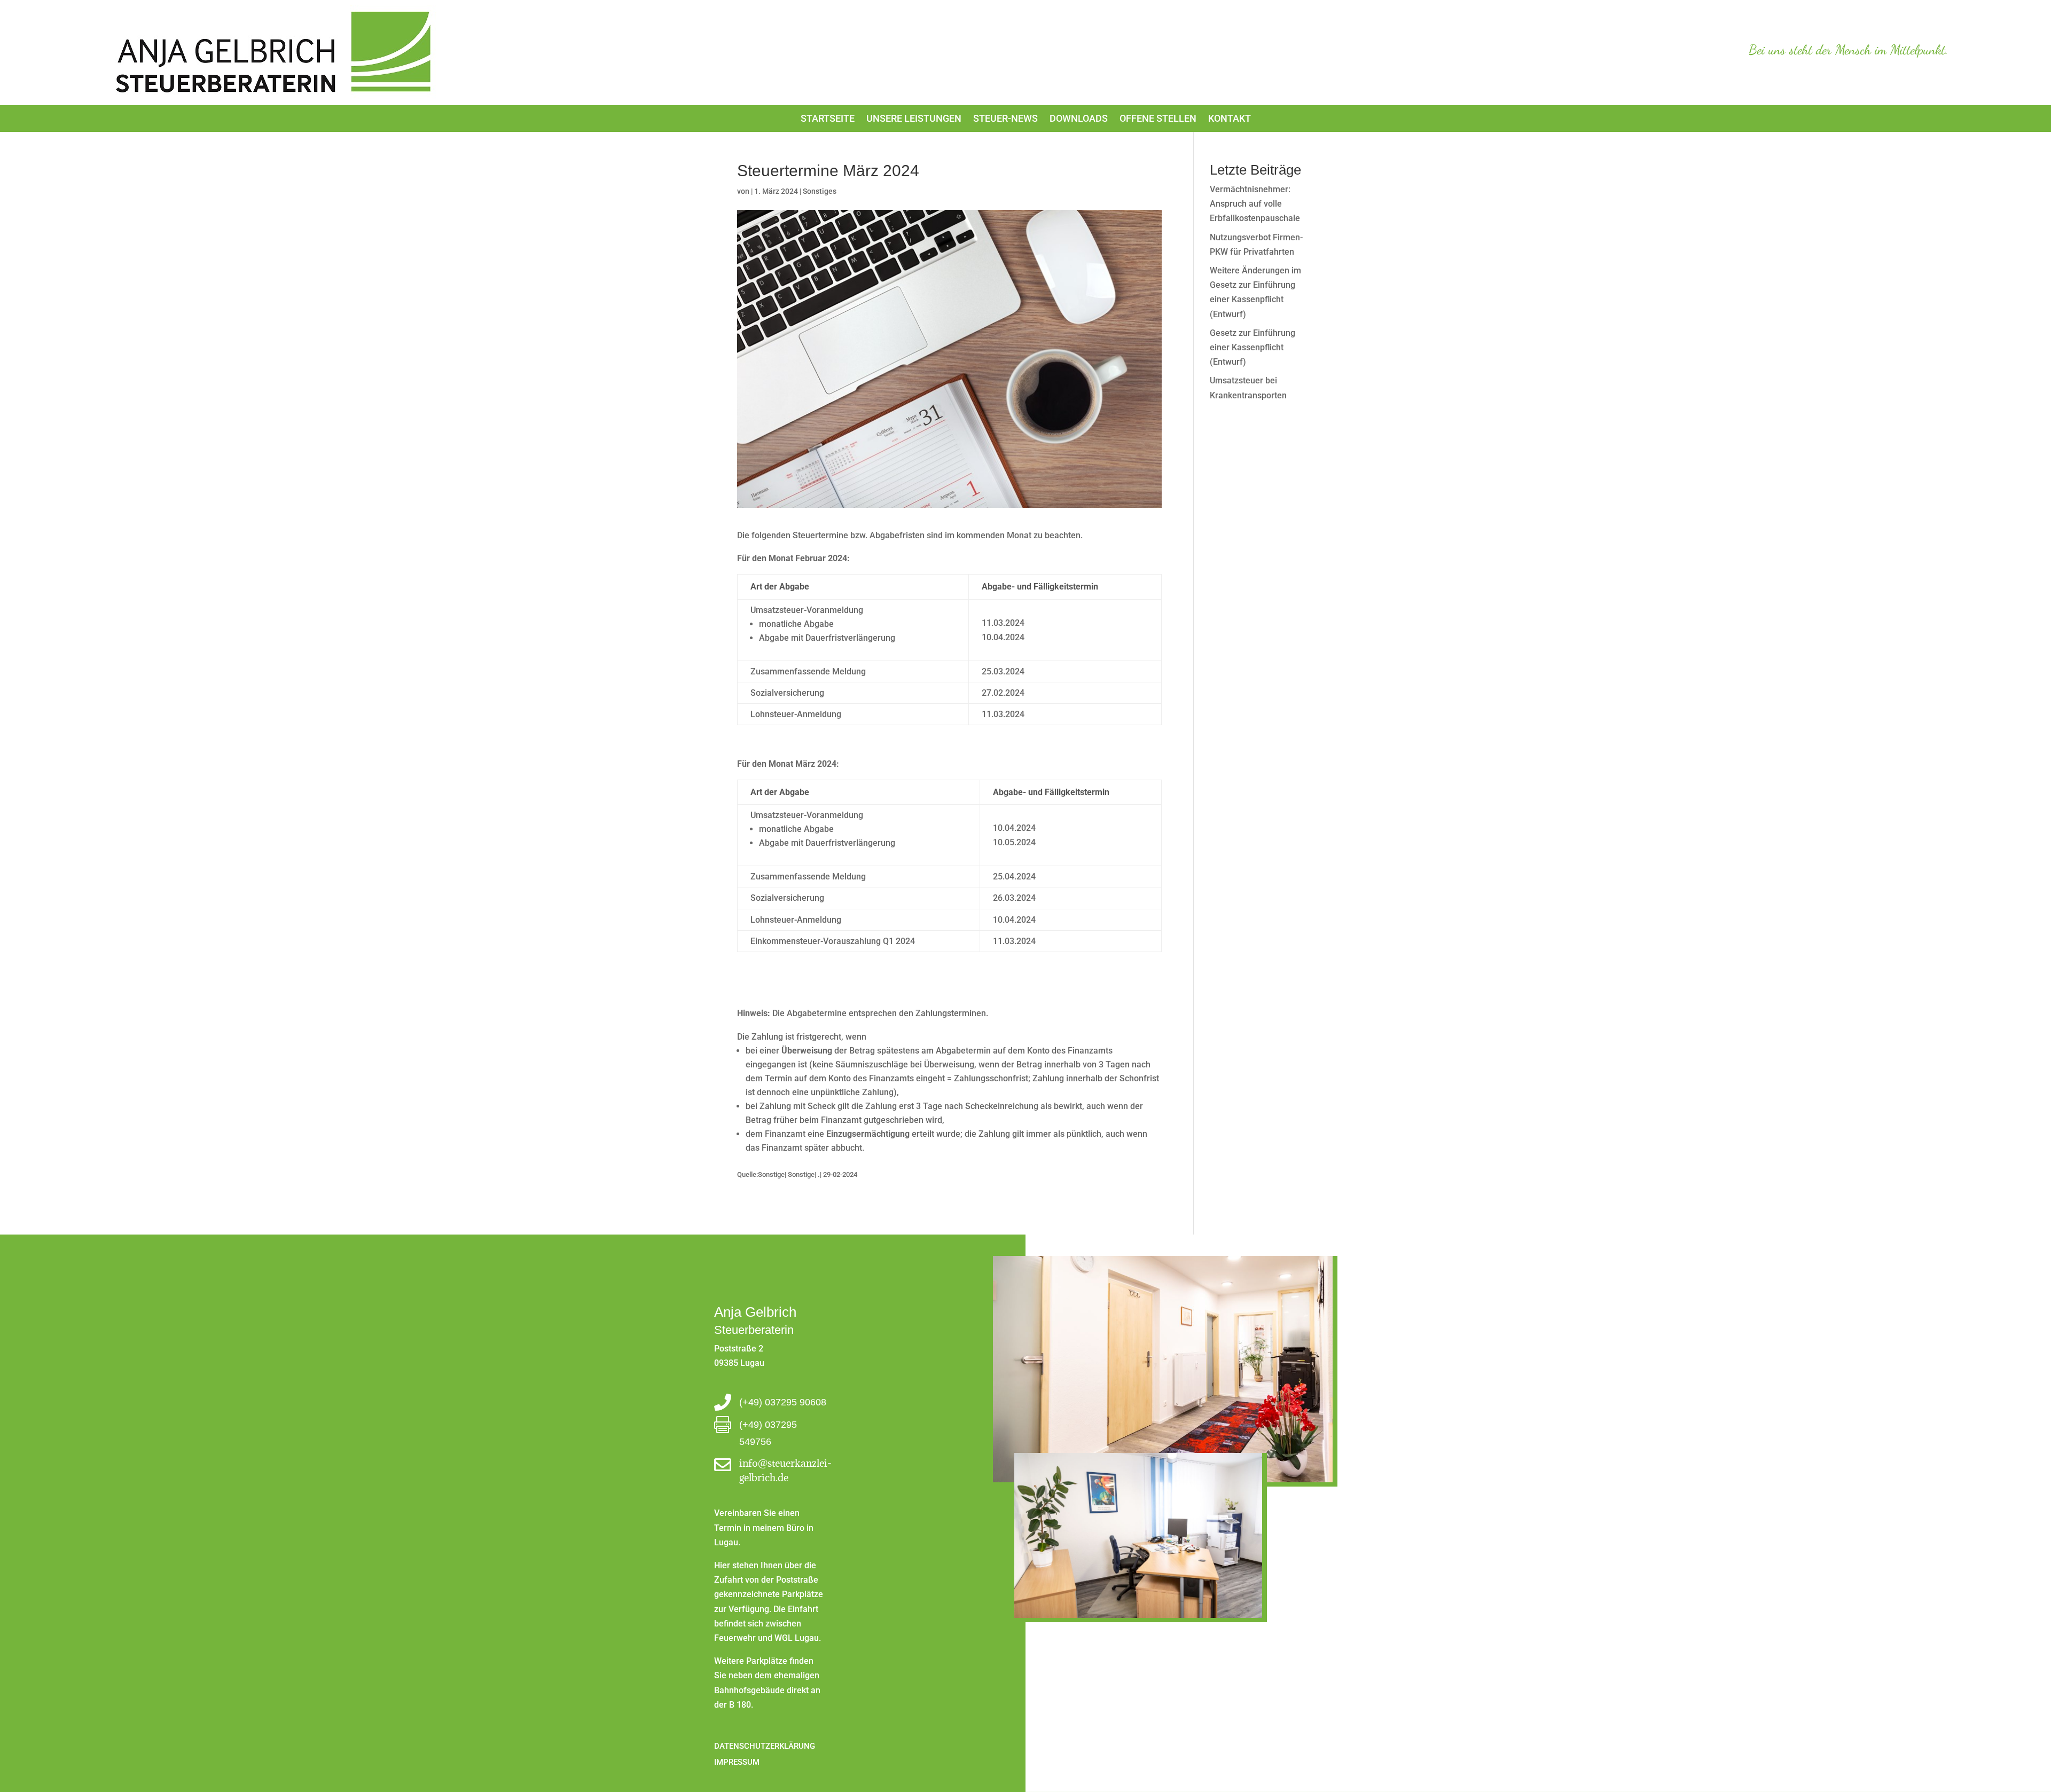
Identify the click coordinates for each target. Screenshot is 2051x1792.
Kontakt (1230, 119)
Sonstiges (820, 191)
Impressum (737, 1762)
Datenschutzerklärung (765, 1746)
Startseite (828, 119)
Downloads (1079, 119)
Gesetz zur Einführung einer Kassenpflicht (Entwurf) (1252, 347)
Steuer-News (1005, 119)
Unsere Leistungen (914, 119)
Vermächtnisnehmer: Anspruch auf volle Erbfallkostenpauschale (1255, 204)
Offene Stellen (1158, 119)
